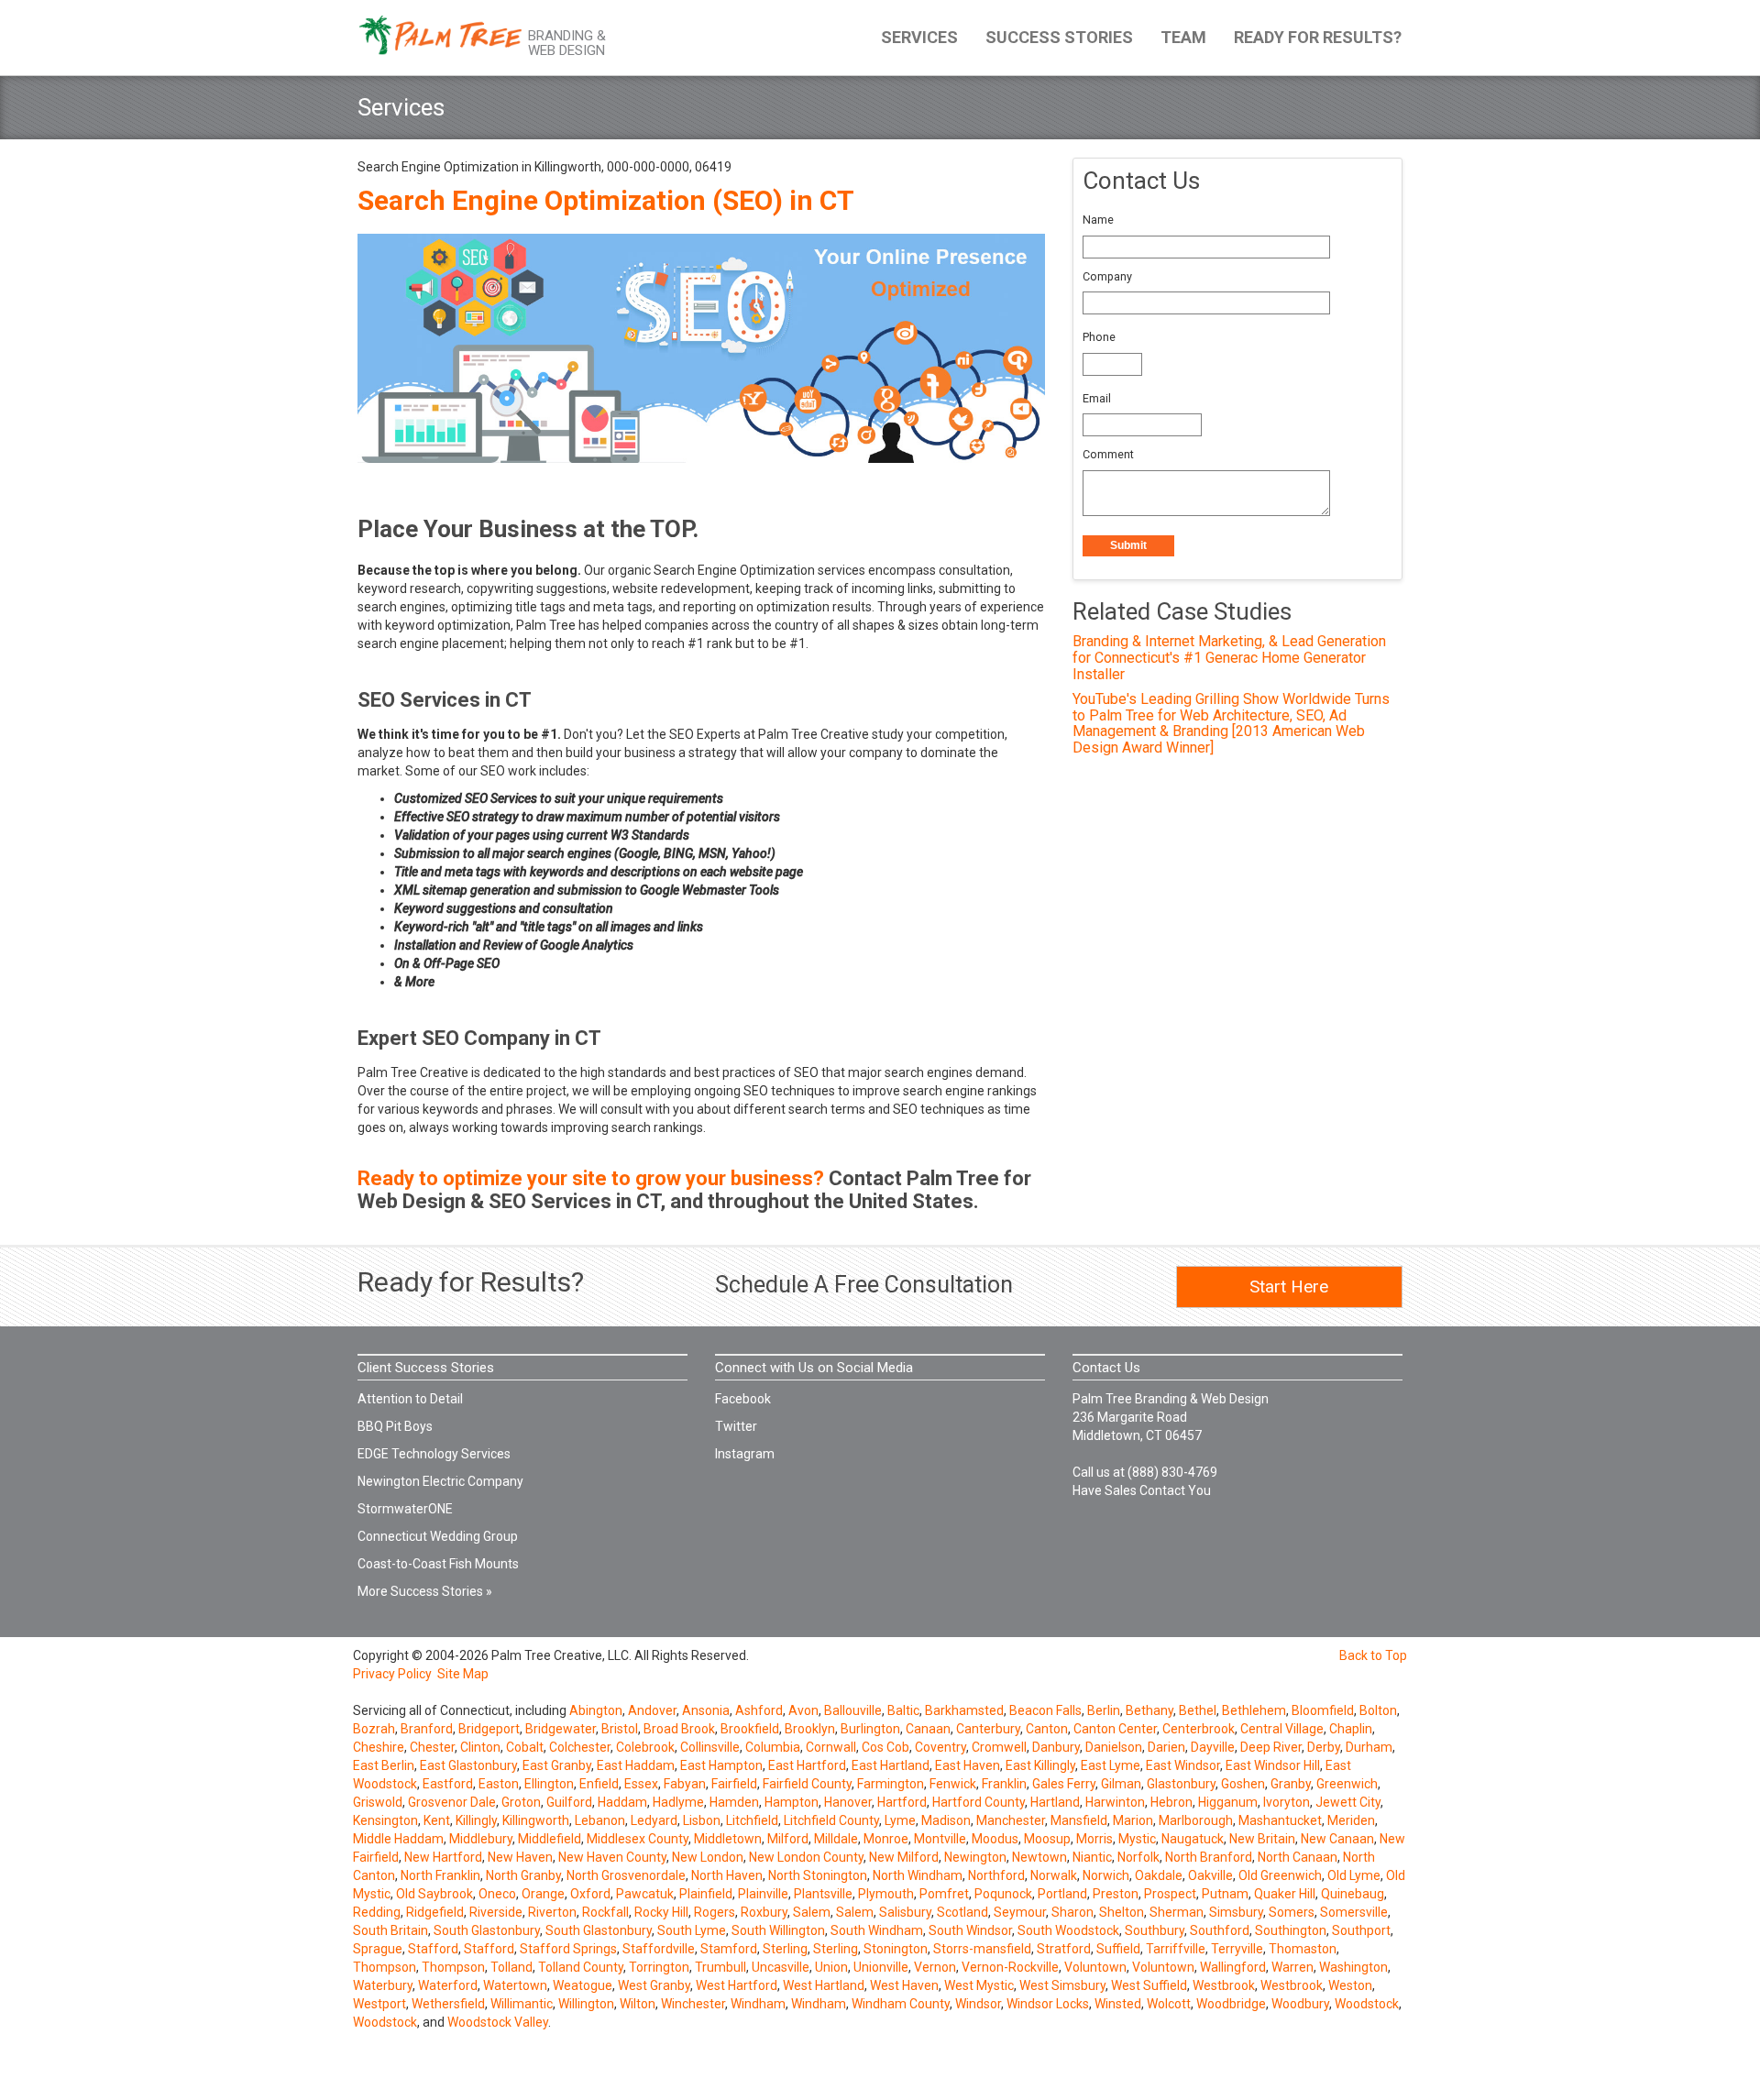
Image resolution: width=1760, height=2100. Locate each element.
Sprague (378, 1949)
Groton (521, 1802)
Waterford (448, 1985)
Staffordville (659, 1949)
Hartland (1055, 1802)
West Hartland (824, 1985)
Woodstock (1367, 2004)
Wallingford (1233, 1967)
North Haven (727, 1875)
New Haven (520, 1857)
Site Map (463, 1674)
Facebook (743, 1399)
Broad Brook (679, 1729)
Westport (379, 2004)
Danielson (1114, 1747)
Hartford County (979, 1802)
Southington (1291, 1930)
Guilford (569, 1802)
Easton (499, 1784)
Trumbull (720, 1967)
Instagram (745, 1454)
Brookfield (750, 1729)
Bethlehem (1254, 1710)
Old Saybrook (434, 1894)
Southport (1361, 1930)
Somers (1292, 1912)
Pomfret (944, 1894)
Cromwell (999, 1747)
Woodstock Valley (498, 2022)
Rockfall (605, 1912)
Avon (803, 1710)
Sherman (1177, 1912)
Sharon (1072, 1912)
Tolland (511, 1967)
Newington (975, 1857)
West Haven (904, 1985)
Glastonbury (1181, 1784)
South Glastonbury (487, 1930)
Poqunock (1003, 1894)
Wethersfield (448, 2004)
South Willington (778, 1930)
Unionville (881, 1967)
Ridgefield (435, 1912)
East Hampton (721, 1765)
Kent (437, 1820)
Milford (788, 1839)
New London (708, 1857)
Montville (940, 1839)
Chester (432, 1747)
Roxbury (764, 1912)
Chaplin (1351, 1729)
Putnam (1225, 1894)
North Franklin (440, 1875)
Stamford (729, 1949)
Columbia (773, 1747)
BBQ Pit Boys (395, 1426)
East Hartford (807, 1765)
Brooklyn (810, 1729)
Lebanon (600, 1820)
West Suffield (1149, 1985)
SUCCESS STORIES (1059, 37)
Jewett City (1348, 1802)
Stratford (1064, 1949)
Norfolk (1138, 1857)
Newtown (1039, 1857)
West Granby (654, 1985)
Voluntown (1095, 1967)
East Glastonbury (468, 1765)
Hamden (734, 1802)
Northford (996, 1875)
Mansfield (1079, 1820)
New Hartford (443, 1857)
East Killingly (1040, 1765)
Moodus (995, 1839)
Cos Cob (885, 1747)
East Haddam (636, 1765)
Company (1107, 276)
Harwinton (1115, 1802)
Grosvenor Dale (452, 1802)
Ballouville (853, 1710)
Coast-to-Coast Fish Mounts (438, 1564)
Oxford (590, 1894)
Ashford (759, 1710)
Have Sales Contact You (1142, 1490)
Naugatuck (1193, 1839)
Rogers (715, 1912)
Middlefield (550, 1839)
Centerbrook (1199, 1729)
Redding (377, 1912)
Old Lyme (1354, 1875)
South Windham (877, 1930)
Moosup (1047, 1839)
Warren (1292, 1967)
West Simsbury (1062, 1985)
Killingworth (536, 1820)
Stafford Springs (568, 1949)
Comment (1108, 454)
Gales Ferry (1064, 1784)
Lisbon (702, 1820)
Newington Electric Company (440, 1481)
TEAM (1183, 37)
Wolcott (1169, 2004)
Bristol (620, 1729)
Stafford (433, 1949)
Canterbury (988, 1729)
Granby (1291, 1784)
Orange (543, 1894)
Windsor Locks (1048, 2004)
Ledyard (654, 1820)
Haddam (622, 1802)
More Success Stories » (425, 1591)
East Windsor (1183, 1765)
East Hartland (891, 1765)
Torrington (659, 1967)
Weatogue (583, 1985)
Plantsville (823, 1894)
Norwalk (1054, 1875)
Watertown (515, 1985)
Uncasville (781, 1967)
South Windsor (970, 1930)
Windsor (978, 2004)
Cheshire (379, 1747)
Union (831, 1967)
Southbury (1155, 1930)
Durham (1369, 1747)
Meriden (1351, 1820)
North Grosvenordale (626, 1875)
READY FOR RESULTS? (1318, 37)
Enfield (599, 1784)
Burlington (870, 1729)
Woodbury (1300, 2004)
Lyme (900, 1820)
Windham (758, 2004)
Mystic (1137, 1839)
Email (1097, 398)
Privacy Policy (392, 1674)
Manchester (1011, 1820)
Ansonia (706, 1710)
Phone (1099, 337)
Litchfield (752, 1820)
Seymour (1020, 1912)
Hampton (792, 1802)
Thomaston (1303, 1949)
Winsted (1118, 2004)
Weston (1350, 1985)
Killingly (476, 1820)
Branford (427, 1729)
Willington (586, 2004)
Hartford (902, 1802)
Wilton (638, 2004)
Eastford (448, 1784)
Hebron (1171, 1802)
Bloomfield (1323, 1710)
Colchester (580, 1747)
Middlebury (481, 1839)
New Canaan (1337, 1839)
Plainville (763, 1894)
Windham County (901, 2004)
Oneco (497, 1894)
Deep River (1271, 1747)
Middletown (728, 1839)
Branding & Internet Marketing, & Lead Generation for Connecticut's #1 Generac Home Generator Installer (1229, 657)
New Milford (904, 1857)
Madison (946, 1820)
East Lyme (1111, 1765)
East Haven (968, 1765)
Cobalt (525, 1747)
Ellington (549, 1784)
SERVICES (919, 37)
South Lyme (692, 1930)
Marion (1133, 1820)
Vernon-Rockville (1010, 1967)
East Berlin (384, 1765)
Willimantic (522, 2004)
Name (1098, 220)
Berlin (1104, 1710)
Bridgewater (561, 1729)
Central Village (1282, 1729)
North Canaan (1298, 1857)
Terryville (1237, 1949)
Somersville (1354, 1912)
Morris (1094, 1839)
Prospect (1170, 1894)
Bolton (1378, 1710)
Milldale (836, 1839)
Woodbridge (1231, 2004)
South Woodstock (1068, 1930)
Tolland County (581, 1967)
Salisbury (905, 1912)
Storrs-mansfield (982, 1949)
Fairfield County (807, 1784)
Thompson (385, 1967)
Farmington (891, 1784)
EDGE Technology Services (434, 1454)
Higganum (1228, 1802)
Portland (1062, 1894)
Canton (1047, 1729)
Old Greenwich (1280, 1875)
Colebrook (645, 1747)
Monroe (886, 1839)
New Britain (1262, 1839)
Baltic (903, 1710)
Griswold (378, 1802)
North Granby (523, 1875)
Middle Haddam (398, 1839)
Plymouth (886, 1894)
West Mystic (979, 1985)
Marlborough (1196, 1820)
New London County (806, 1857)
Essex (641, 1784)
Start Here (1289, 1286)
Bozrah (374, 1729)
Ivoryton (1287, 1802)
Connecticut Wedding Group (438, 1536)
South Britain (390, 1930)
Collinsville (710, 1747)
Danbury (1056, 1747)
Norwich (1106, 1875)
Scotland (962, 1912)
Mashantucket (1280, 1820)
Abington (596, 1710)
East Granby (557, 1765)
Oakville (1210, 1875)
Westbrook (1224, 1985)
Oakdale (1159, 1875)
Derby (1324, 1747)
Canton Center (1115, 1729)
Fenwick (953, 1784)
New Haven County (612, 1857)
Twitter (736, 1426)
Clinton (480, 1747)
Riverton (552, 1912)
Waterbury (383, 1985)
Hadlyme (678, 1802)
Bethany (1149, 1710)
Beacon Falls (1045, 1710)
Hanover (848, 1802)
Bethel (1198, 1710)
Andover (652, 1710)
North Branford (1209, 1857)
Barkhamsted (964, 1710)
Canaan (928, 1729)
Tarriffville (1176, 1949)
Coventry (940, 1747)
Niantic (1092, 1857)
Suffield (1118, 1949)
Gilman (1121, 1784)
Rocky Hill (661, 1912)
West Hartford (737, 1985)
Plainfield (706, 1894)
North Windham (918, 1875)
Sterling (785, 1949)
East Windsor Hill (1273, 1765)
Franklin (1004, 1784)
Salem (812, 1912)
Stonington (896, 1949)
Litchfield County (831, 1820)
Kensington (385, 1820)
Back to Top (1373, 1655)
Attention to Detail (410, 1399)
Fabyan (685, 1784)
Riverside (496, 1912)
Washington (1353, 1967)
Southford (1220, 1930)
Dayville (1213, 1747)
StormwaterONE (405, 1509)
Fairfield (734, 1784)
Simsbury (1236, 1912)
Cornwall (831, 1747)
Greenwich (1347, 1784)
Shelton (1122, 1912)
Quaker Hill (1285, 1894)
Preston (1116, 1894)
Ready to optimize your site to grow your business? (591, 1178)
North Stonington (818, 1875)
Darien (1166, 1747)
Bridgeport (489, 1729)
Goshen (1243, 1784)
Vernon (935, 1967)
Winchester (693, 2004)
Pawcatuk (645, 1894)
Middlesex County (638, 1839)
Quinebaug (1353, 1894)
